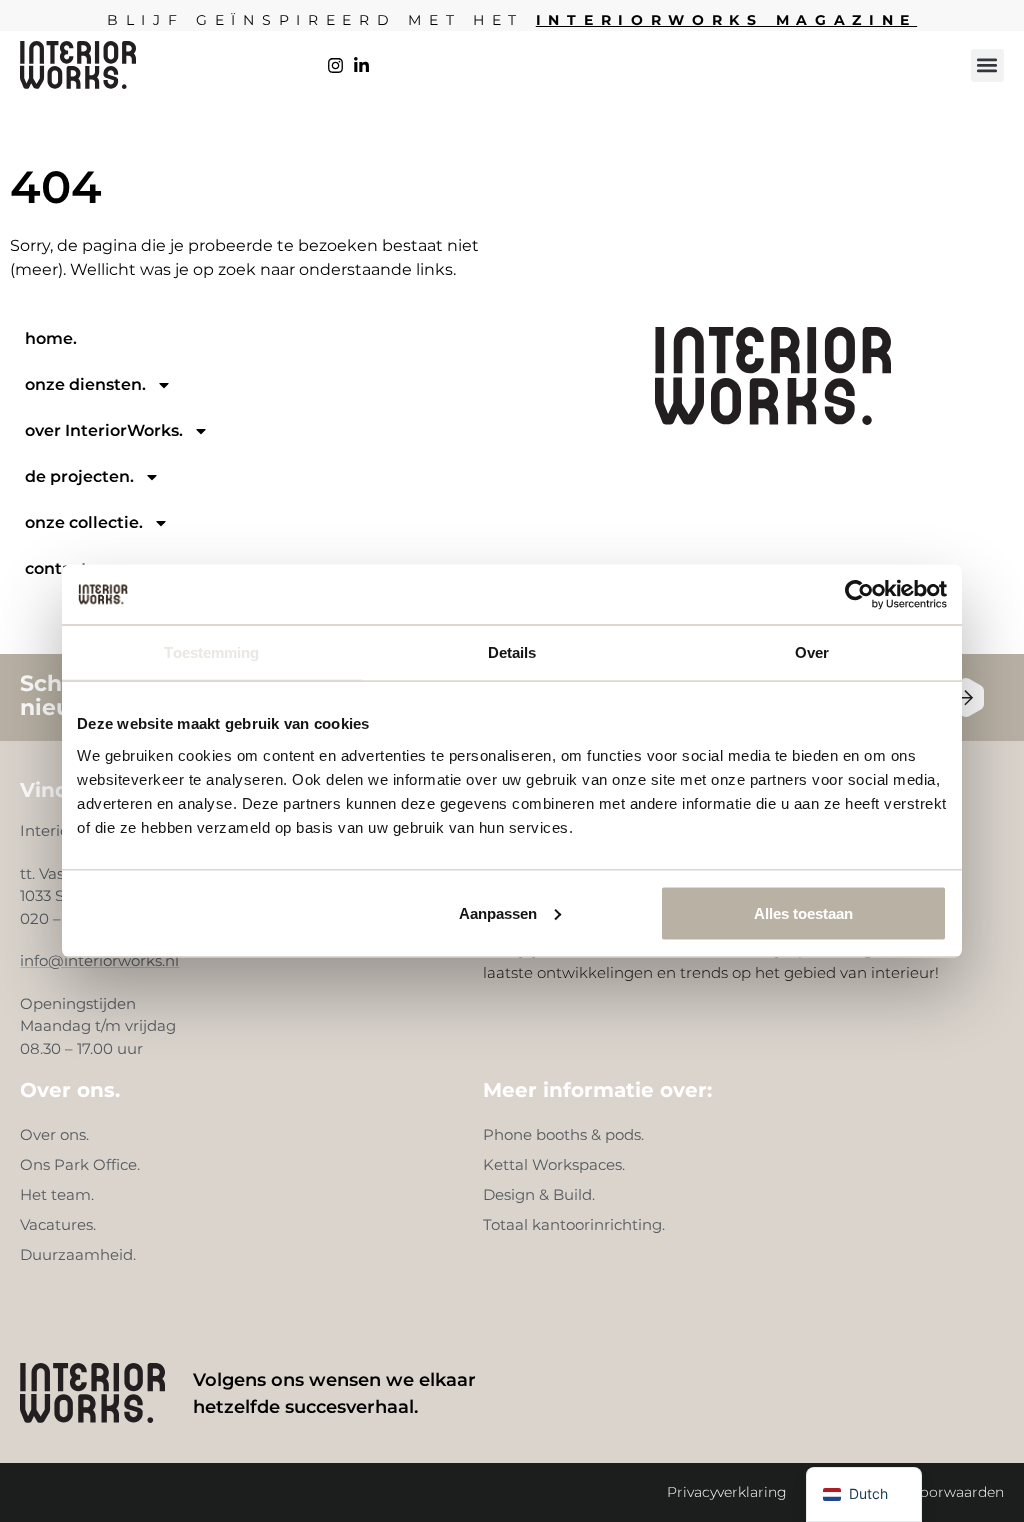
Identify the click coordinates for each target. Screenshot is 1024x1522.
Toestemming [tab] (211, 652)
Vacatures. (58, 1224)
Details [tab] (512, 652)
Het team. (57, 1194)
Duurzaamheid (76, 1254)
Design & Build (537, 1194)
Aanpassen (498, 912)
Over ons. (54, 1134)
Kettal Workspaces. (554, 1164)
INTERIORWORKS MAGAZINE (726, 20)
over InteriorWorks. (104, 430)
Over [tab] (812, 652)
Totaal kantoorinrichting (572, 1224)
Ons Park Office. (80, 1164)
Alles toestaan (803, 912)
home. (51, 338)
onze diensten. (85, 384)
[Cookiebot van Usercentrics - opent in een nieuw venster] (859, 595)
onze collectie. (84, 522)
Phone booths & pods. (563, 1134)
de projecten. (79, 476)
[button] (987, 65)
